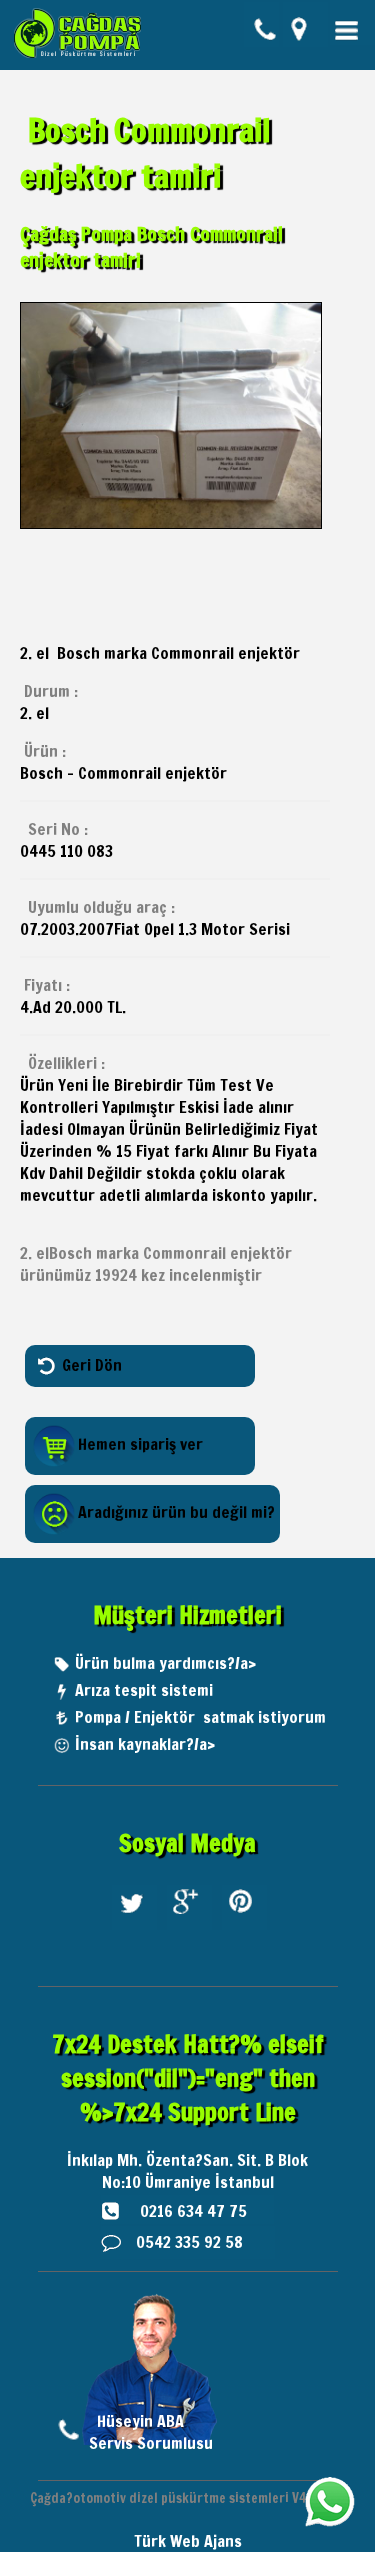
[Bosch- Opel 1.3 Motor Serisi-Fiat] (171, 523)
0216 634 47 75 (193, 2211)
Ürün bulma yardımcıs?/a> (165, 1663)
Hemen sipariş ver (140, 1444)
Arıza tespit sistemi (144, 1690)
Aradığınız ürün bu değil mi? (176, 1512)
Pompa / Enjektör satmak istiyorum (200, 1717)
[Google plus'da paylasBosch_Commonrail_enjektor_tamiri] (189, 1929)
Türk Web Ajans (188, 2541)
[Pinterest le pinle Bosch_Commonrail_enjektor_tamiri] (244, 1929)
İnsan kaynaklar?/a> (145, 1744)
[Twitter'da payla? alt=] (134, 1929)
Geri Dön (92, 1364)
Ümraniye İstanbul (209, 2182)
